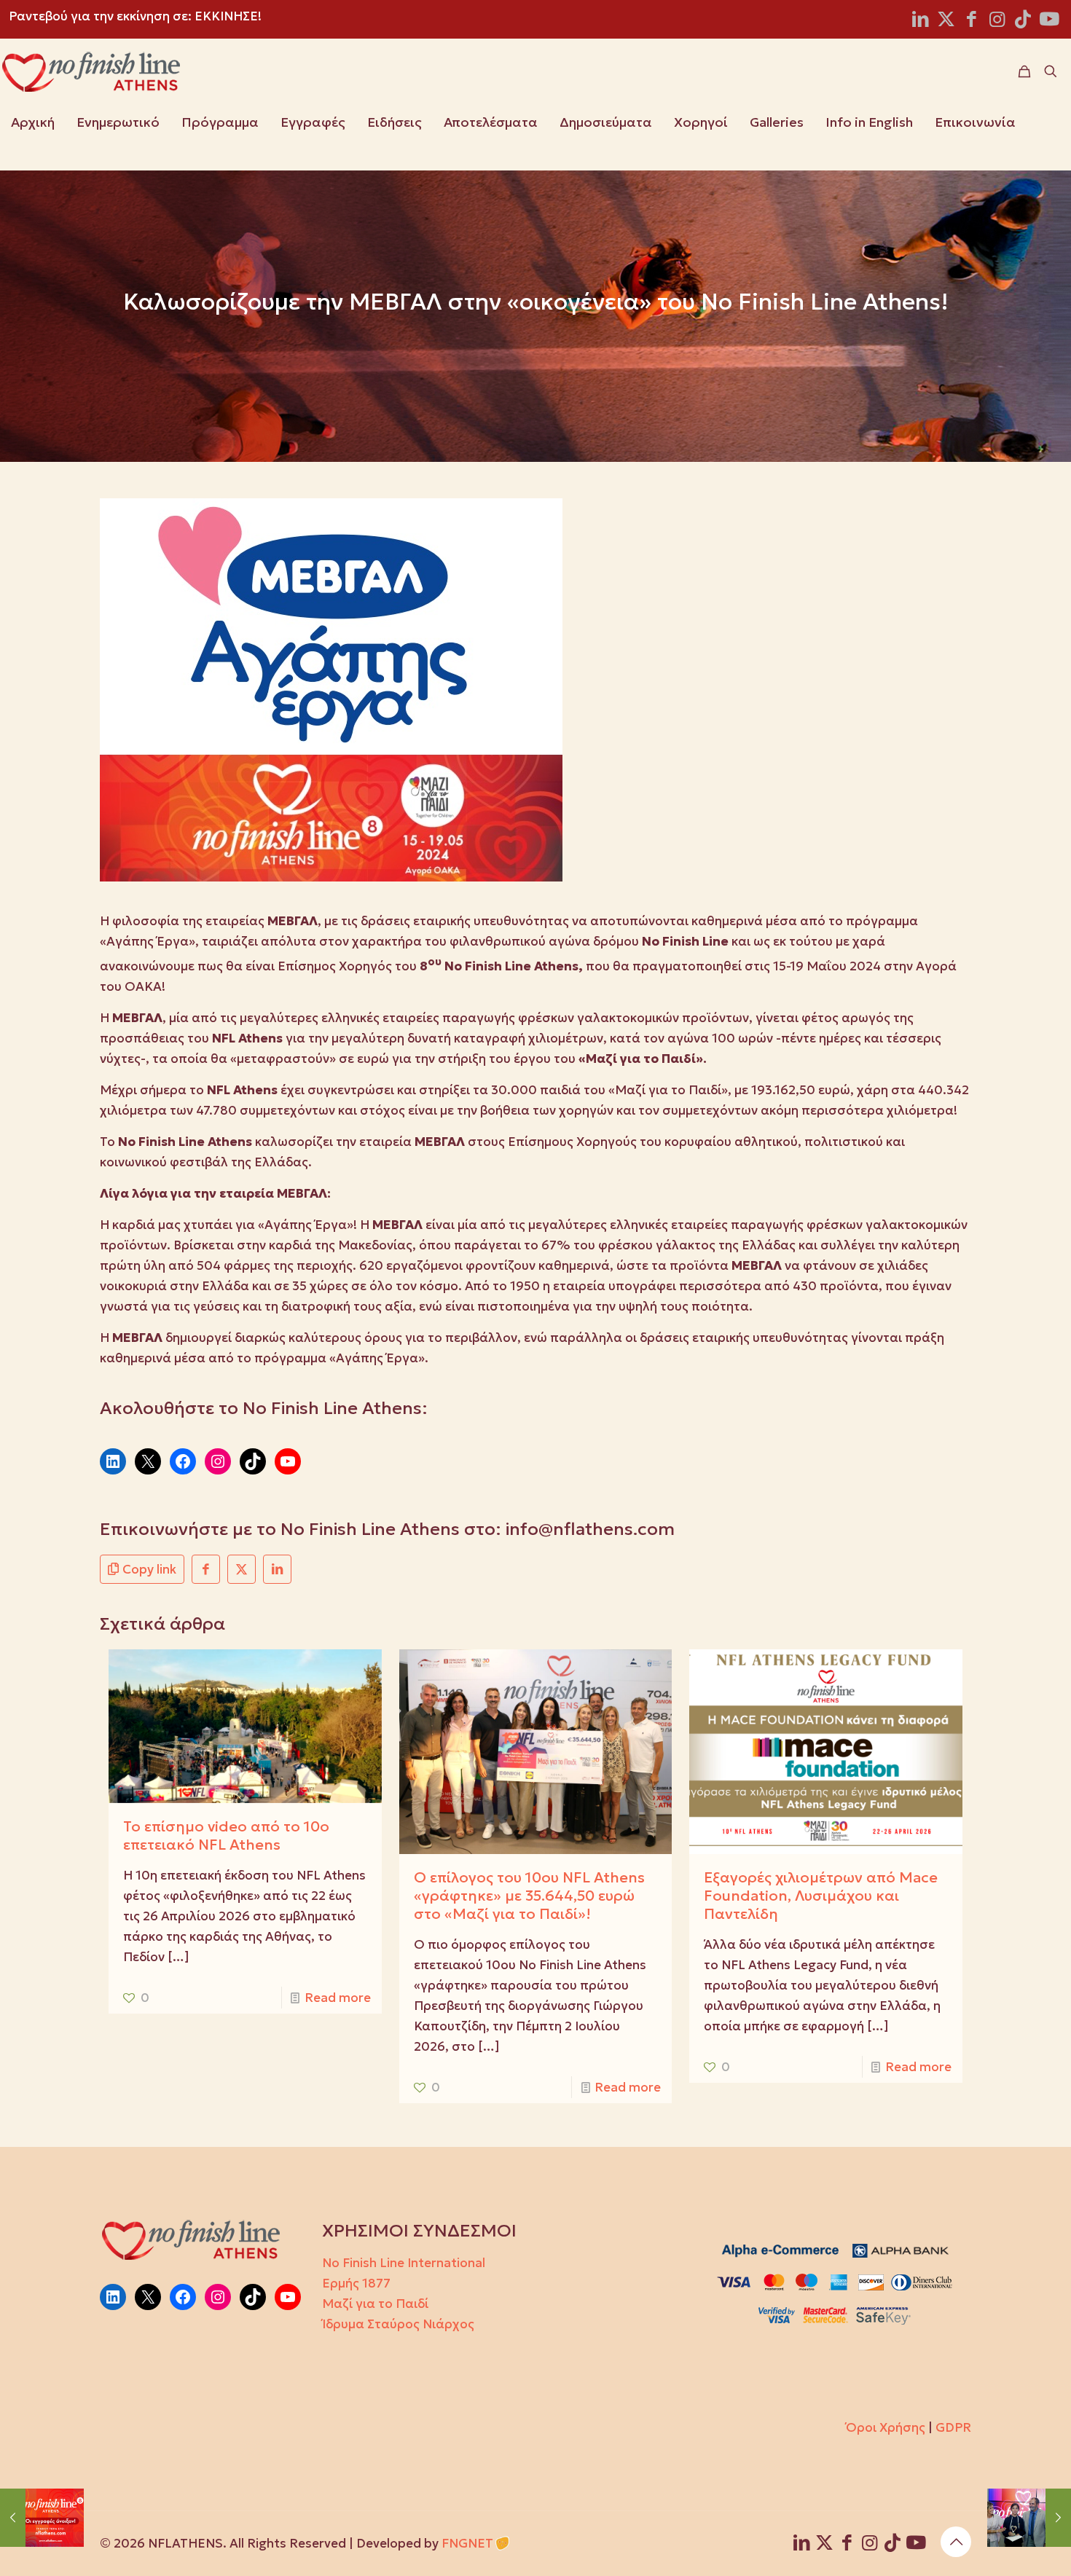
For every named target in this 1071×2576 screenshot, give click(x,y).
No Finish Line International (404, 2263)
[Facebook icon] (972, 21)
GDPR (953, 2427)
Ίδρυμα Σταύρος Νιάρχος (398, 2324)
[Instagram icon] (997, 21)
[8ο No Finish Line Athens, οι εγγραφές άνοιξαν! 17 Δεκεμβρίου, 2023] (42, 2518)
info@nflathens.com (590, 1529)
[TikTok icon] (1023, 21)
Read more (338, 1998)
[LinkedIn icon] (921, 21)
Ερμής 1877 (356, 2283)
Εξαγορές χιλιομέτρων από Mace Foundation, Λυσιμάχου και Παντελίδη (821, 1896)
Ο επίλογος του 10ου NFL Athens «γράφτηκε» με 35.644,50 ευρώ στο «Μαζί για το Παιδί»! (529, 1896)
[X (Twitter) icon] (946, 21)
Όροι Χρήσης (886, 2427)
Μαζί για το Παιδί (375, 2304)
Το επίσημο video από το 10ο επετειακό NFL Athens (226, 1835)
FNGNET (467, 2543)
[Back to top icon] (956, 2542)
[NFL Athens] (91, 71)
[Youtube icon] (1049, 21)
